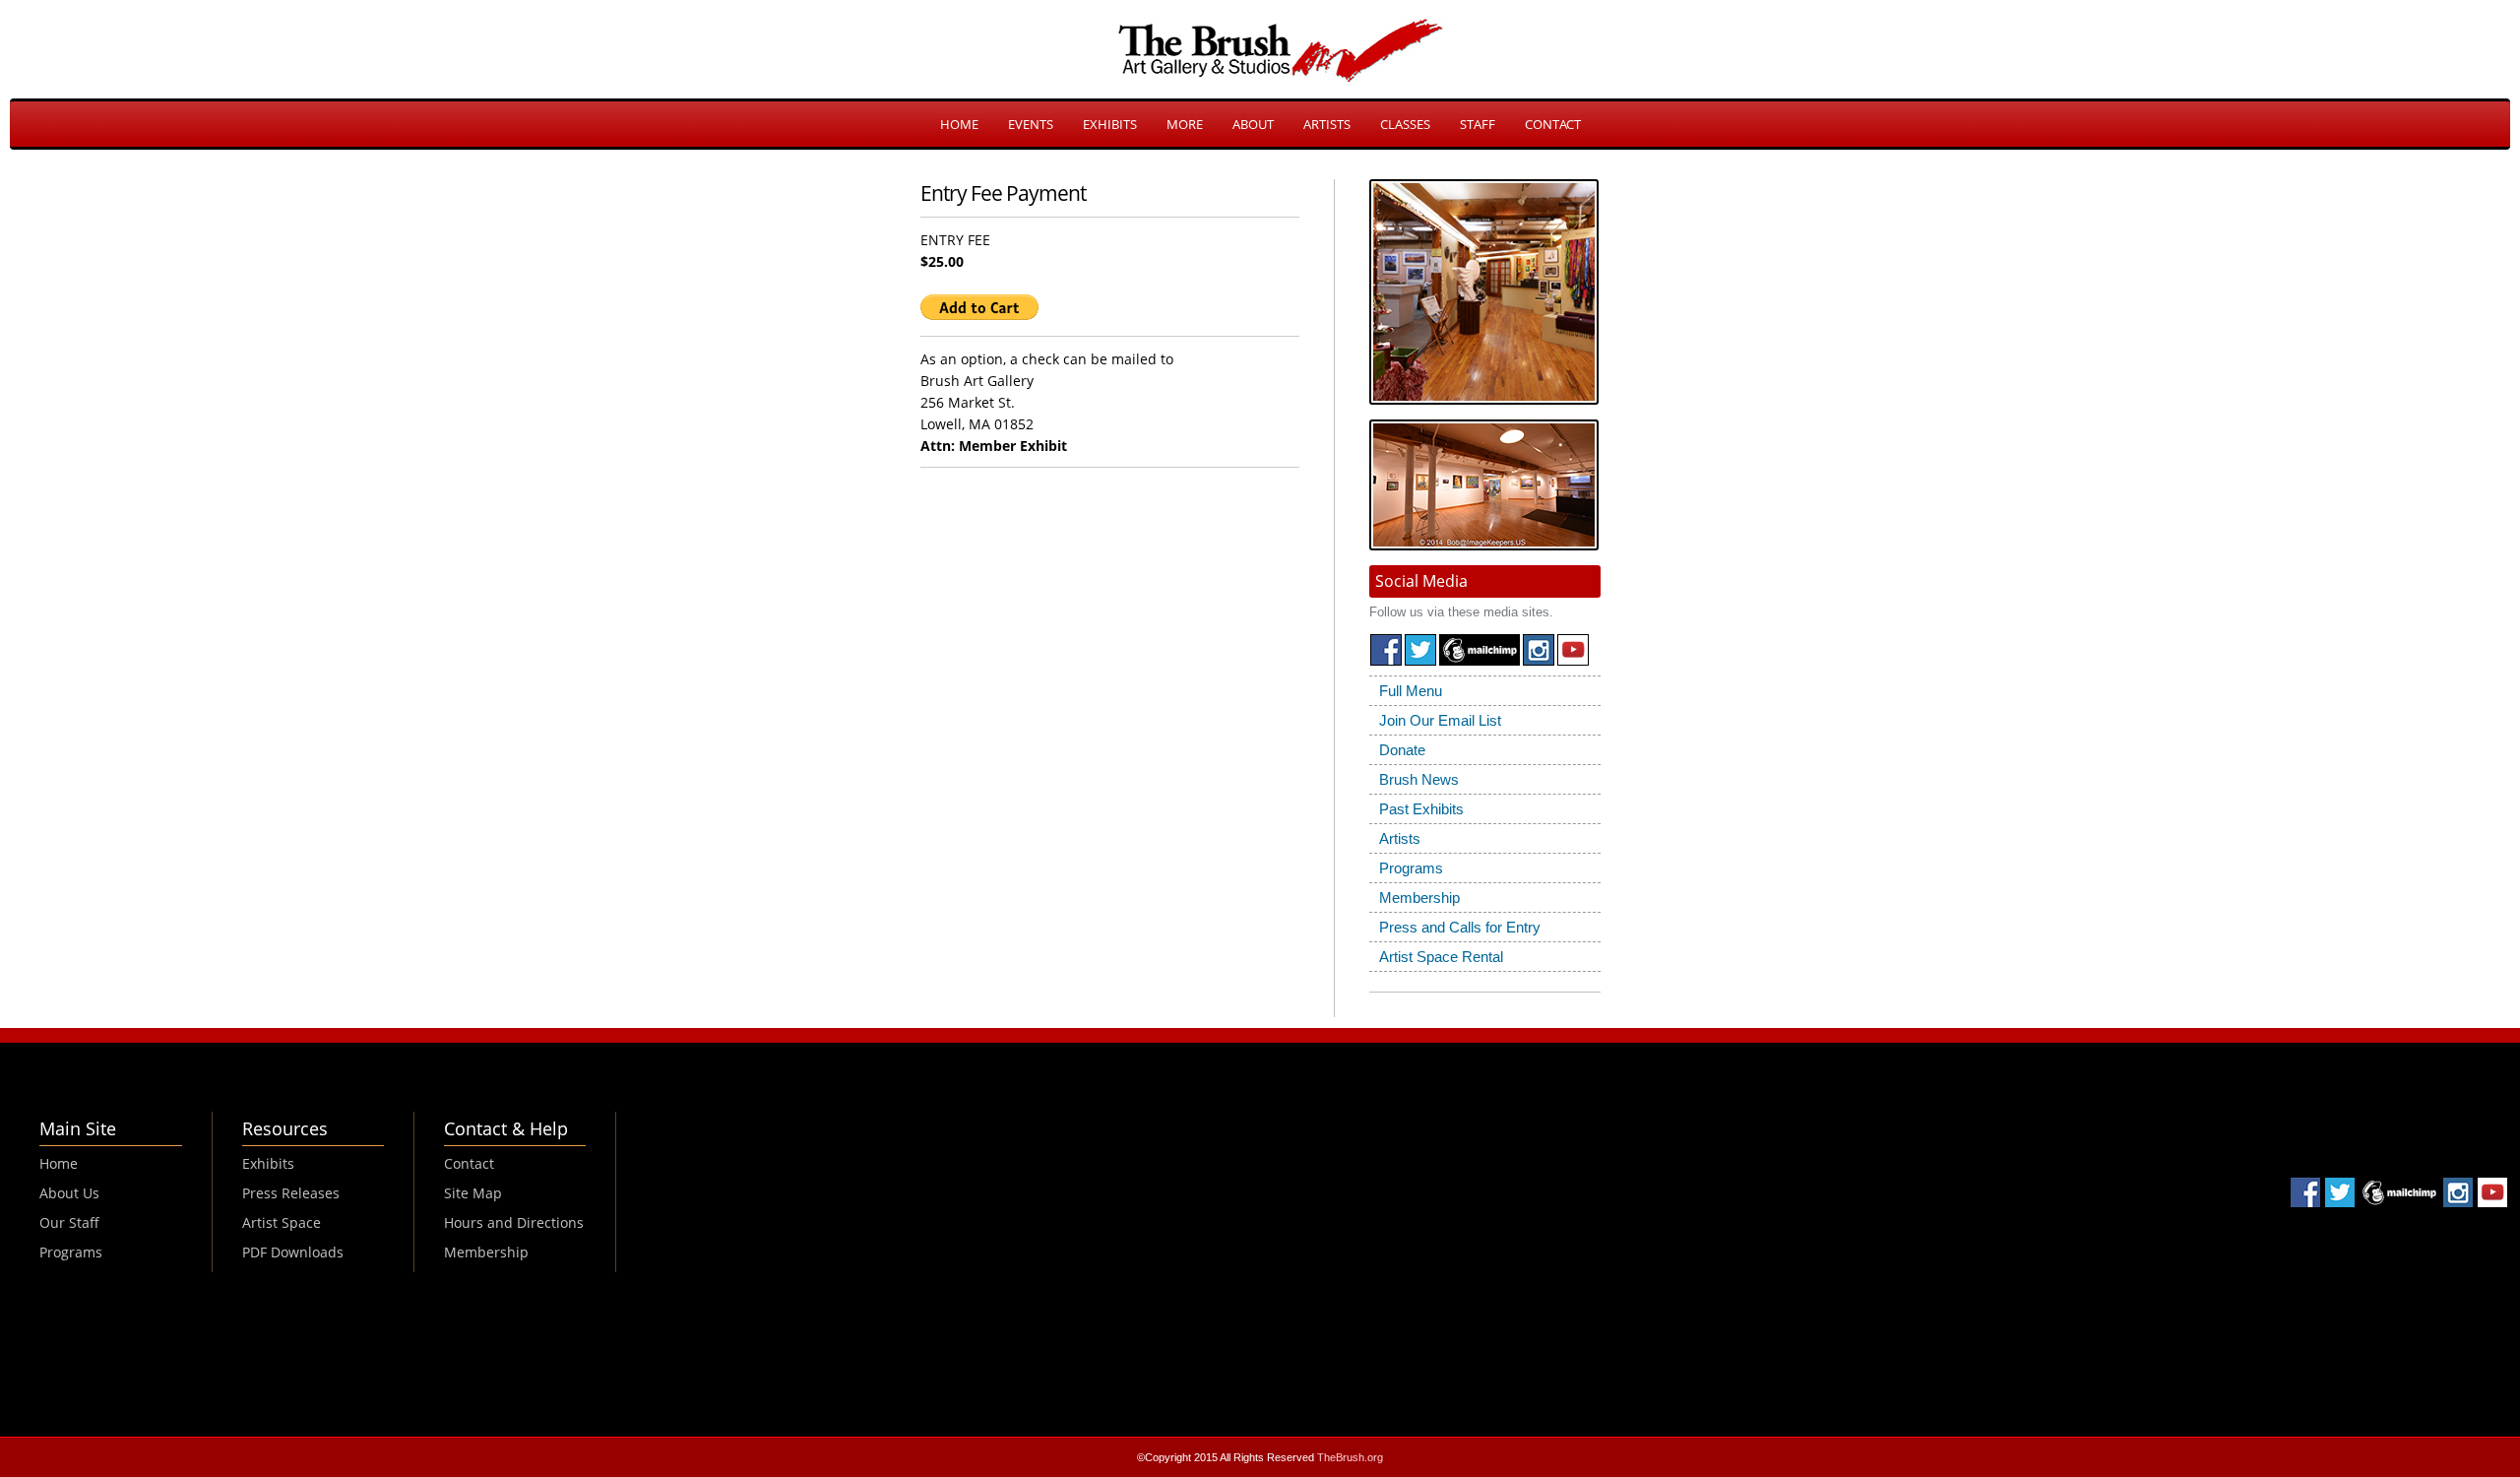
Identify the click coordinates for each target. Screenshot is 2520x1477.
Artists (1400, 838)
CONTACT (1553, 124)
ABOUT (1253, 124)
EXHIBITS (1110, 124)
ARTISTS (1327, 124)
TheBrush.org (1350, 1457)
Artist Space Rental (1441, 957)
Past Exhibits (1421, 809)
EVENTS (1031, 124)
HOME (959, 124)
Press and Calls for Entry (1460, 927)
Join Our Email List (1440, 720)
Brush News (1419, 779)
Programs (1411, 868)
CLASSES (1405, 124)
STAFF (1478, 124)
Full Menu (1411, 691)
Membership (1419, 898)
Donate (1402, 750)
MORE (1185, 124)
